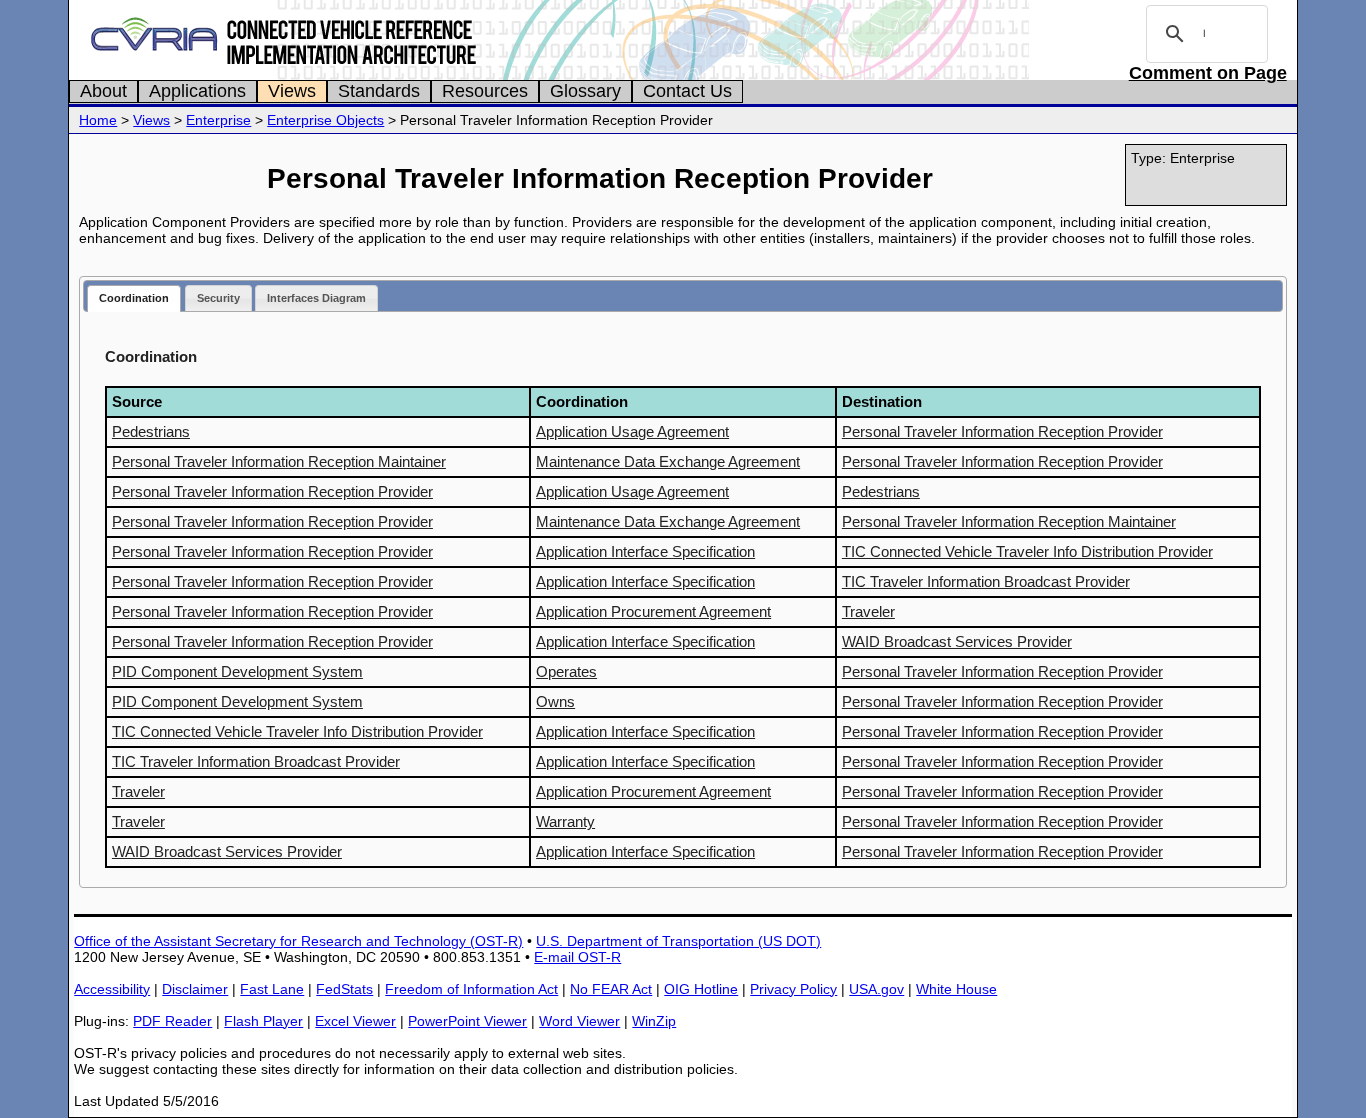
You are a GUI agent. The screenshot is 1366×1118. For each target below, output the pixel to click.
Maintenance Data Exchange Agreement (668, 461)
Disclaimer (195, 989)
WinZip (654, 1021)
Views (292, 91)
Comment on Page (1208, 73)
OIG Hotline (701, 989)
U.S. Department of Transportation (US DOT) (678, 941)
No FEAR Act (611, 989)
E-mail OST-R (577, 957)
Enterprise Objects (325, 120)
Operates (566, 671)
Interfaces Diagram (316, 298)
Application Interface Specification (645, 551)
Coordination (134, 298)
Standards (379, 91)
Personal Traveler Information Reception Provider (1002, 431)
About (103, 91)
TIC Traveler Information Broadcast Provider (986, 581)
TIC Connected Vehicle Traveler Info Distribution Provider (1027, 551)
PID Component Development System (237, 671)
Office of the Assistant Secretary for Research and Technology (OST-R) (298, 941)
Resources (485, 91)
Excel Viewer (355, 1021)
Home (98, 120)
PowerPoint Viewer (467, 1021)
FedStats (344, 989)
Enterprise (218, 120)
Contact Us (687, 91)
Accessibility (112, 989)
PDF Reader (172, 1021)
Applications (197, 91)
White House (956, 989)
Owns (555, 701)
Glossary (585, 91)
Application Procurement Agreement (653, 611)
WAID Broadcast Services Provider (957, 641)
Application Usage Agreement (632, 431)
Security (218, 298)
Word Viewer (579, 1021)
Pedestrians (151, 431)
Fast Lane (272, 989)
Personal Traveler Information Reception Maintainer (279, 461)
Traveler (868, 611)
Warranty (565, 821)
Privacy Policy (793, 989)
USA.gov (876, 989)
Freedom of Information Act (471, 989)
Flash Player (263, 1021)
